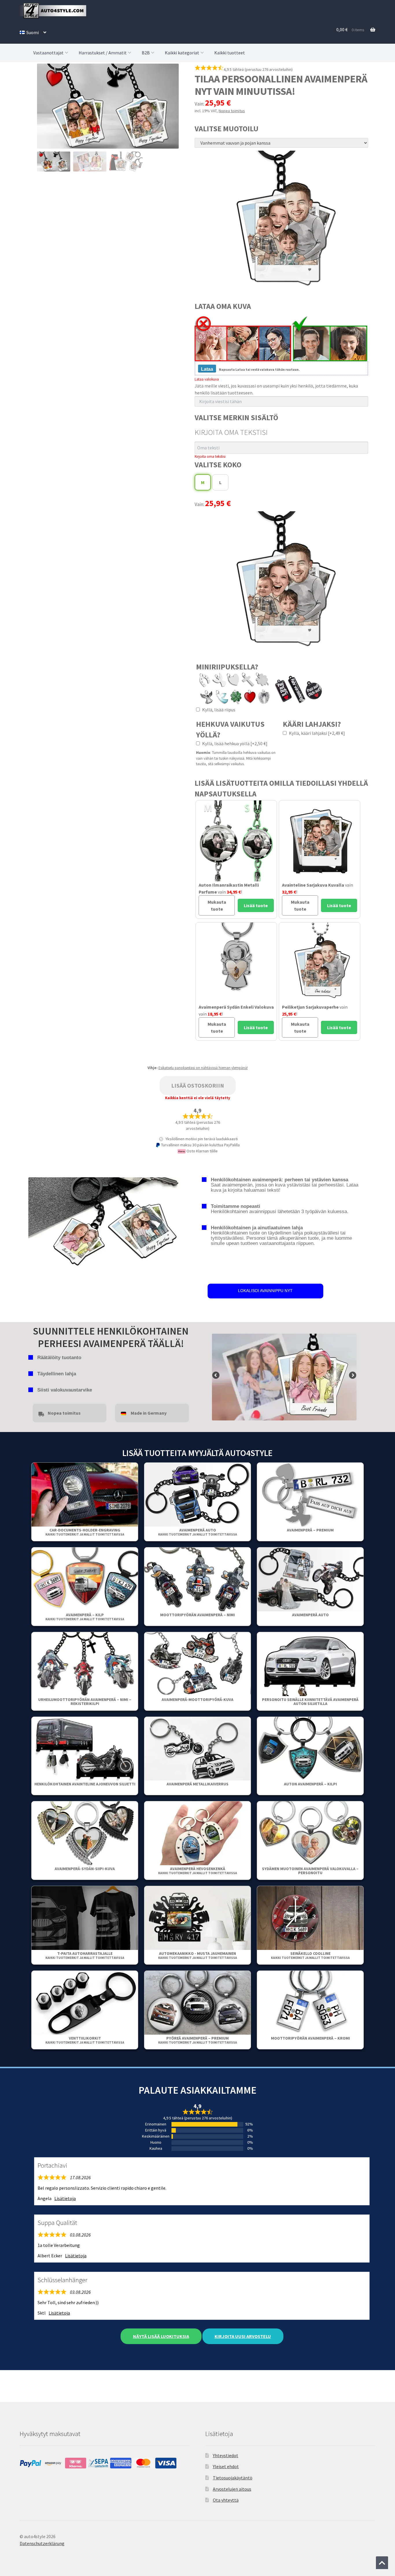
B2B (146, 53)
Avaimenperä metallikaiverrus (197, 1784)
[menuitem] (33, 32)
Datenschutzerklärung (42, 2543)
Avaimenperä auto (197, 1532)
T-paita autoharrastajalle (85, 1955)
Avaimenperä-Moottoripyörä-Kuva (197, 1700)
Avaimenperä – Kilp (85, 1617)
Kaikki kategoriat (182, 53)
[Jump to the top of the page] (382, 2563)
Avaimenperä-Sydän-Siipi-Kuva (85, 1869)
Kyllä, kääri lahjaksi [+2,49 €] (316, 733)
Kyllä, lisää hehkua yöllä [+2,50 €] (234, 743)
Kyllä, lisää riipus (218, 710)
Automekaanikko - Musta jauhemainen (197, 1955)
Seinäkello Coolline (310, 1955)
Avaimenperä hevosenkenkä (197, 1871)
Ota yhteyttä (226, 2500)
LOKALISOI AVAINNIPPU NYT (265, 1291)
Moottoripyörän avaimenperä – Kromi (310, 2038)
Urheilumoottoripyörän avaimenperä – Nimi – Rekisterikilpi (85, 1702)
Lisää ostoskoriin (198, 1085)
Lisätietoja (65, 2198)
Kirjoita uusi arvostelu (243, 2336)
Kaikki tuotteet (230, 53)
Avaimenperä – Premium (310, 1530)
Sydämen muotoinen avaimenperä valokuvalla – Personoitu (310, 1871)
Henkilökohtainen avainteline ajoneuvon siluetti (85, 1784)
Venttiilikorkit (85, 2040)
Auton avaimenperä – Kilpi (310, 1784)
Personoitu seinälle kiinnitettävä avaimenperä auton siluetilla (310, 1702)
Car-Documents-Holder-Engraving (85, 1532)
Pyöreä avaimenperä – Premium (197, 2040)
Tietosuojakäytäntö (233, 2478)
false (216, 1376)
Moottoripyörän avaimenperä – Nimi (197, 1615)
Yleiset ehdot (226, 2466)
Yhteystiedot (226, 2455)
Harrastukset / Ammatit (103, 53)
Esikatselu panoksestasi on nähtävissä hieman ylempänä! (203, 1068)
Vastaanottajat (48, 53)
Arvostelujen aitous (232, 2489)
